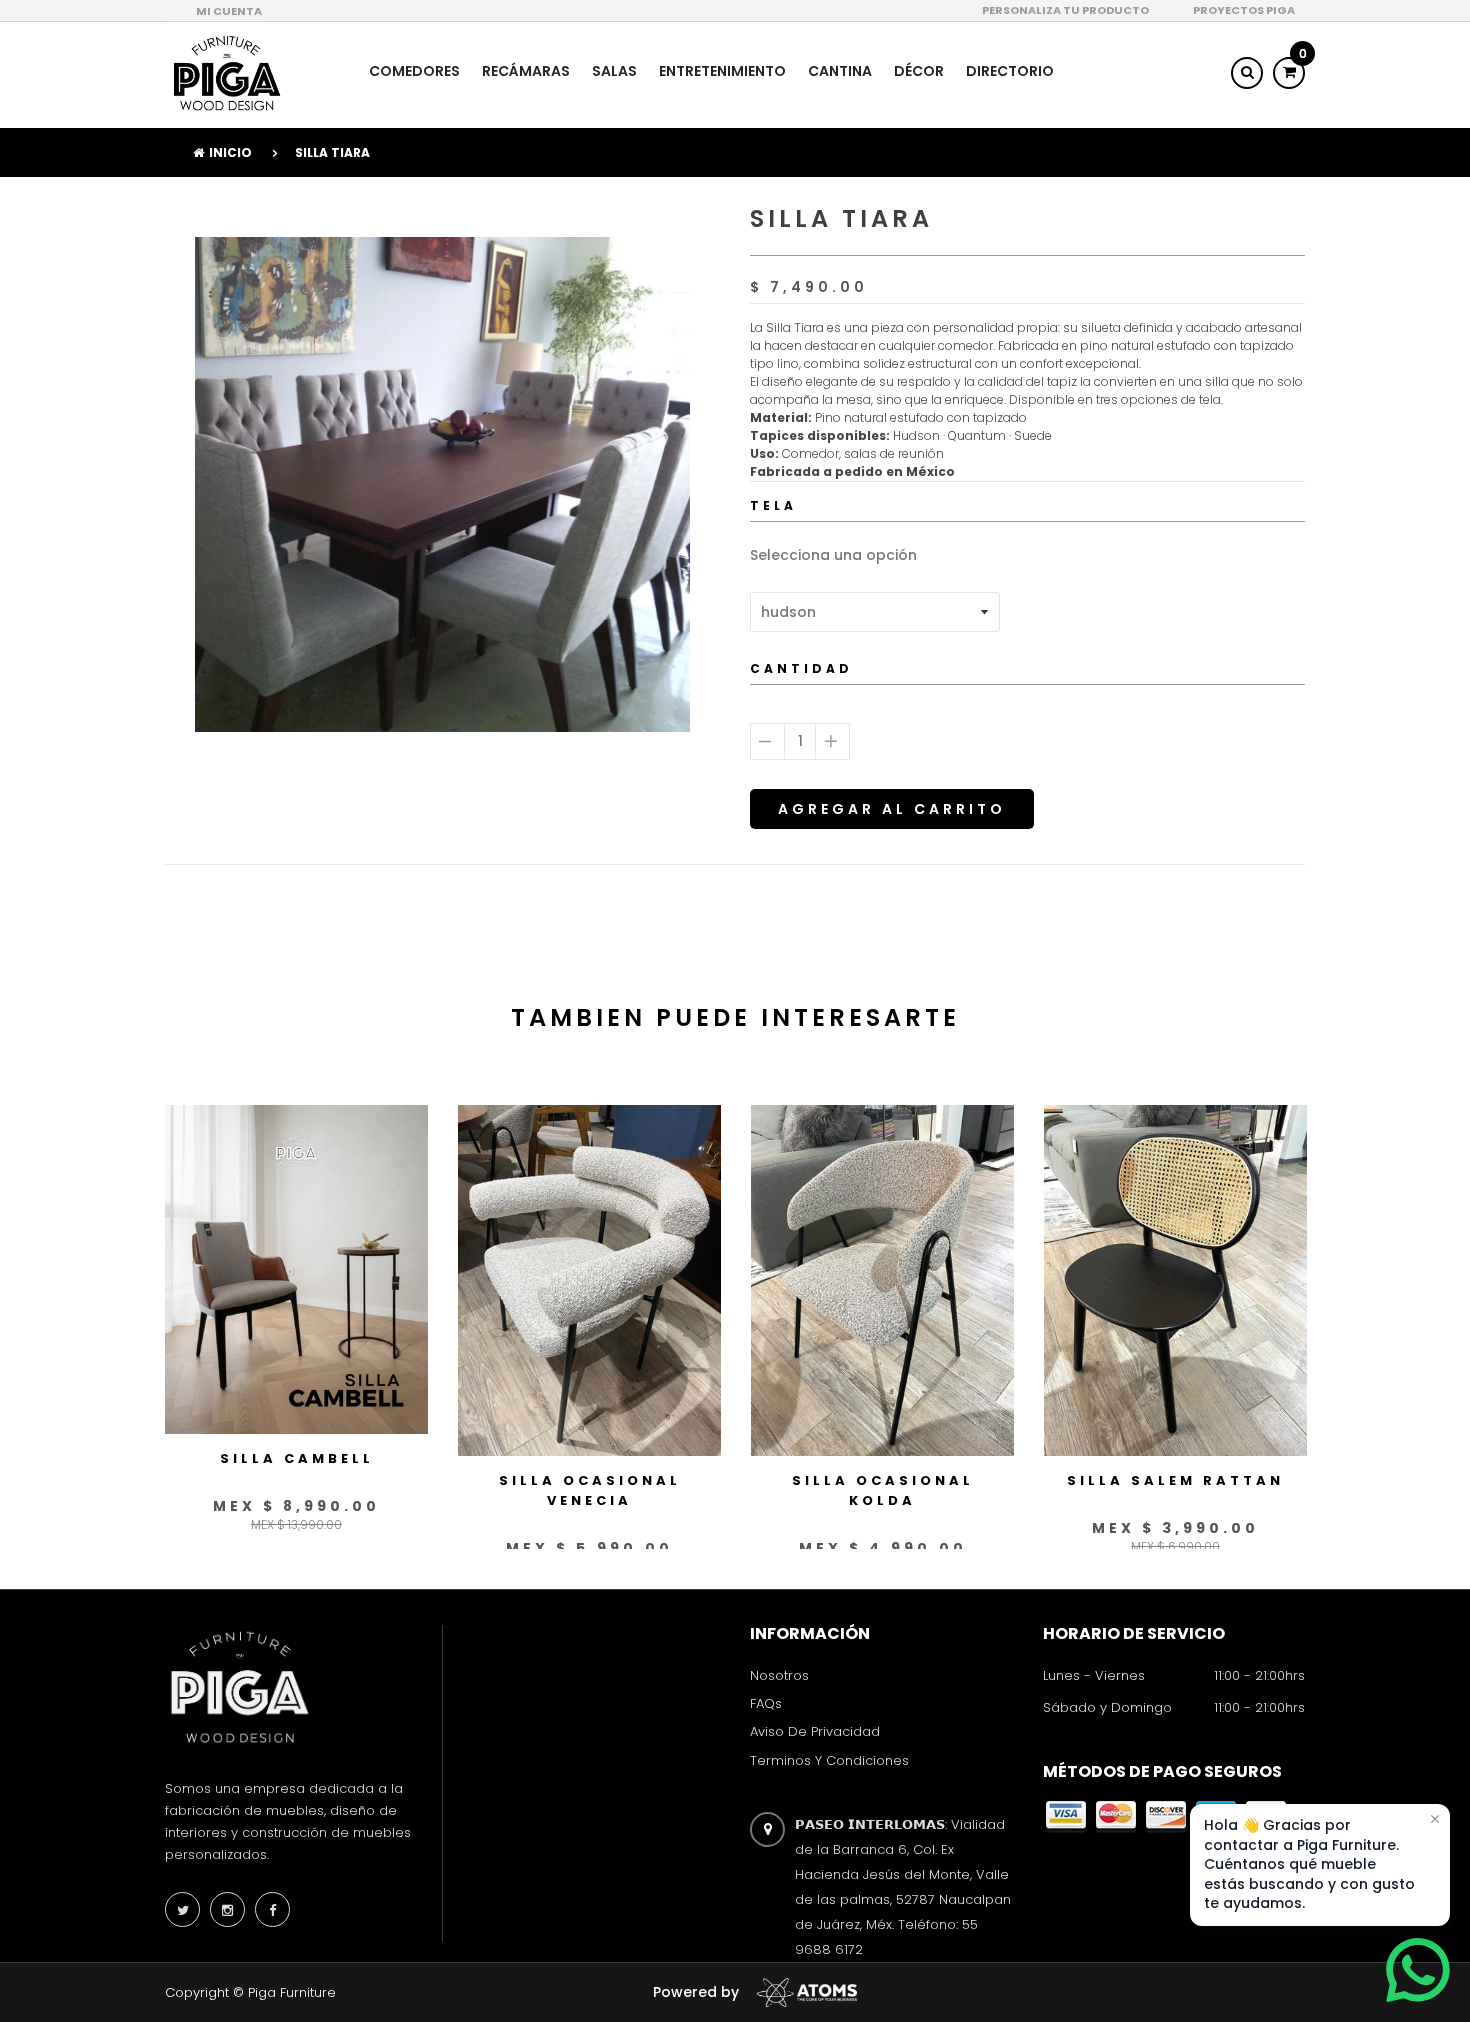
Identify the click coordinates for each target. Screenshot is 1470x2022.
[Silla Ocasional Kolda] (882, 1280)
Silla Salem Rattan (1175, 1480)
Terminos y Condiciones (829, 1760)
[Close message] (1435, 1819)
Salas (614, 71)
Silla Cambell (297, 1458)
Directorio (1010, 71)
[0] (1289, 72)
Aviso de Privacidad (815, 1732)
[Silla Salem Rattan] (1175, 1280)
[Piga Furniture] (225, 73)
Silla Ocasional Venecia (590, 1490)
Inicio (230, 152)
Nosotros (779, 1675)
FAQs (766, 1703)
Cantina (840, 71)
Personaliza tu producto (1065, 10)
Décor (919, 71)
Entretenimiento (722, 71)
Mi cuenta (229, 11)
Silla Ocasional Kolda (883, 1490)
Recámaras (526, 71)
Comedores (414, 71)
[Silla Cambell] (296, 1269)
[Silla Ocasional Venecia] (589, 1280)
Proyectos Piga (1244, 10)
